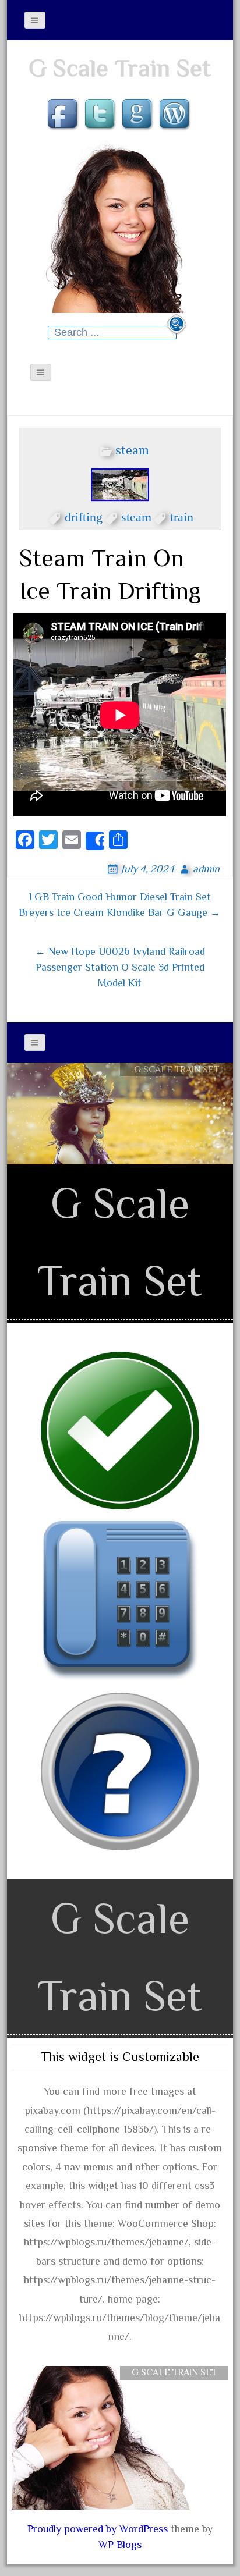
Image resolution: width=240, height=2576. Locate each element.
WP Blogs (120, 2545)
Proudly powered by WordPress (98, 2529)
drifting (84, 515)
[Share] (95, 841)
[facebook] (64, 115)
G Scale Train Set (120, 68)
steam (132, 450)
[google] (139, 115)
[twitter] (101, 115)
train (182, 515)
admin (206, 869)
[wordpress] (176, 115)
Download (177, 1091)
